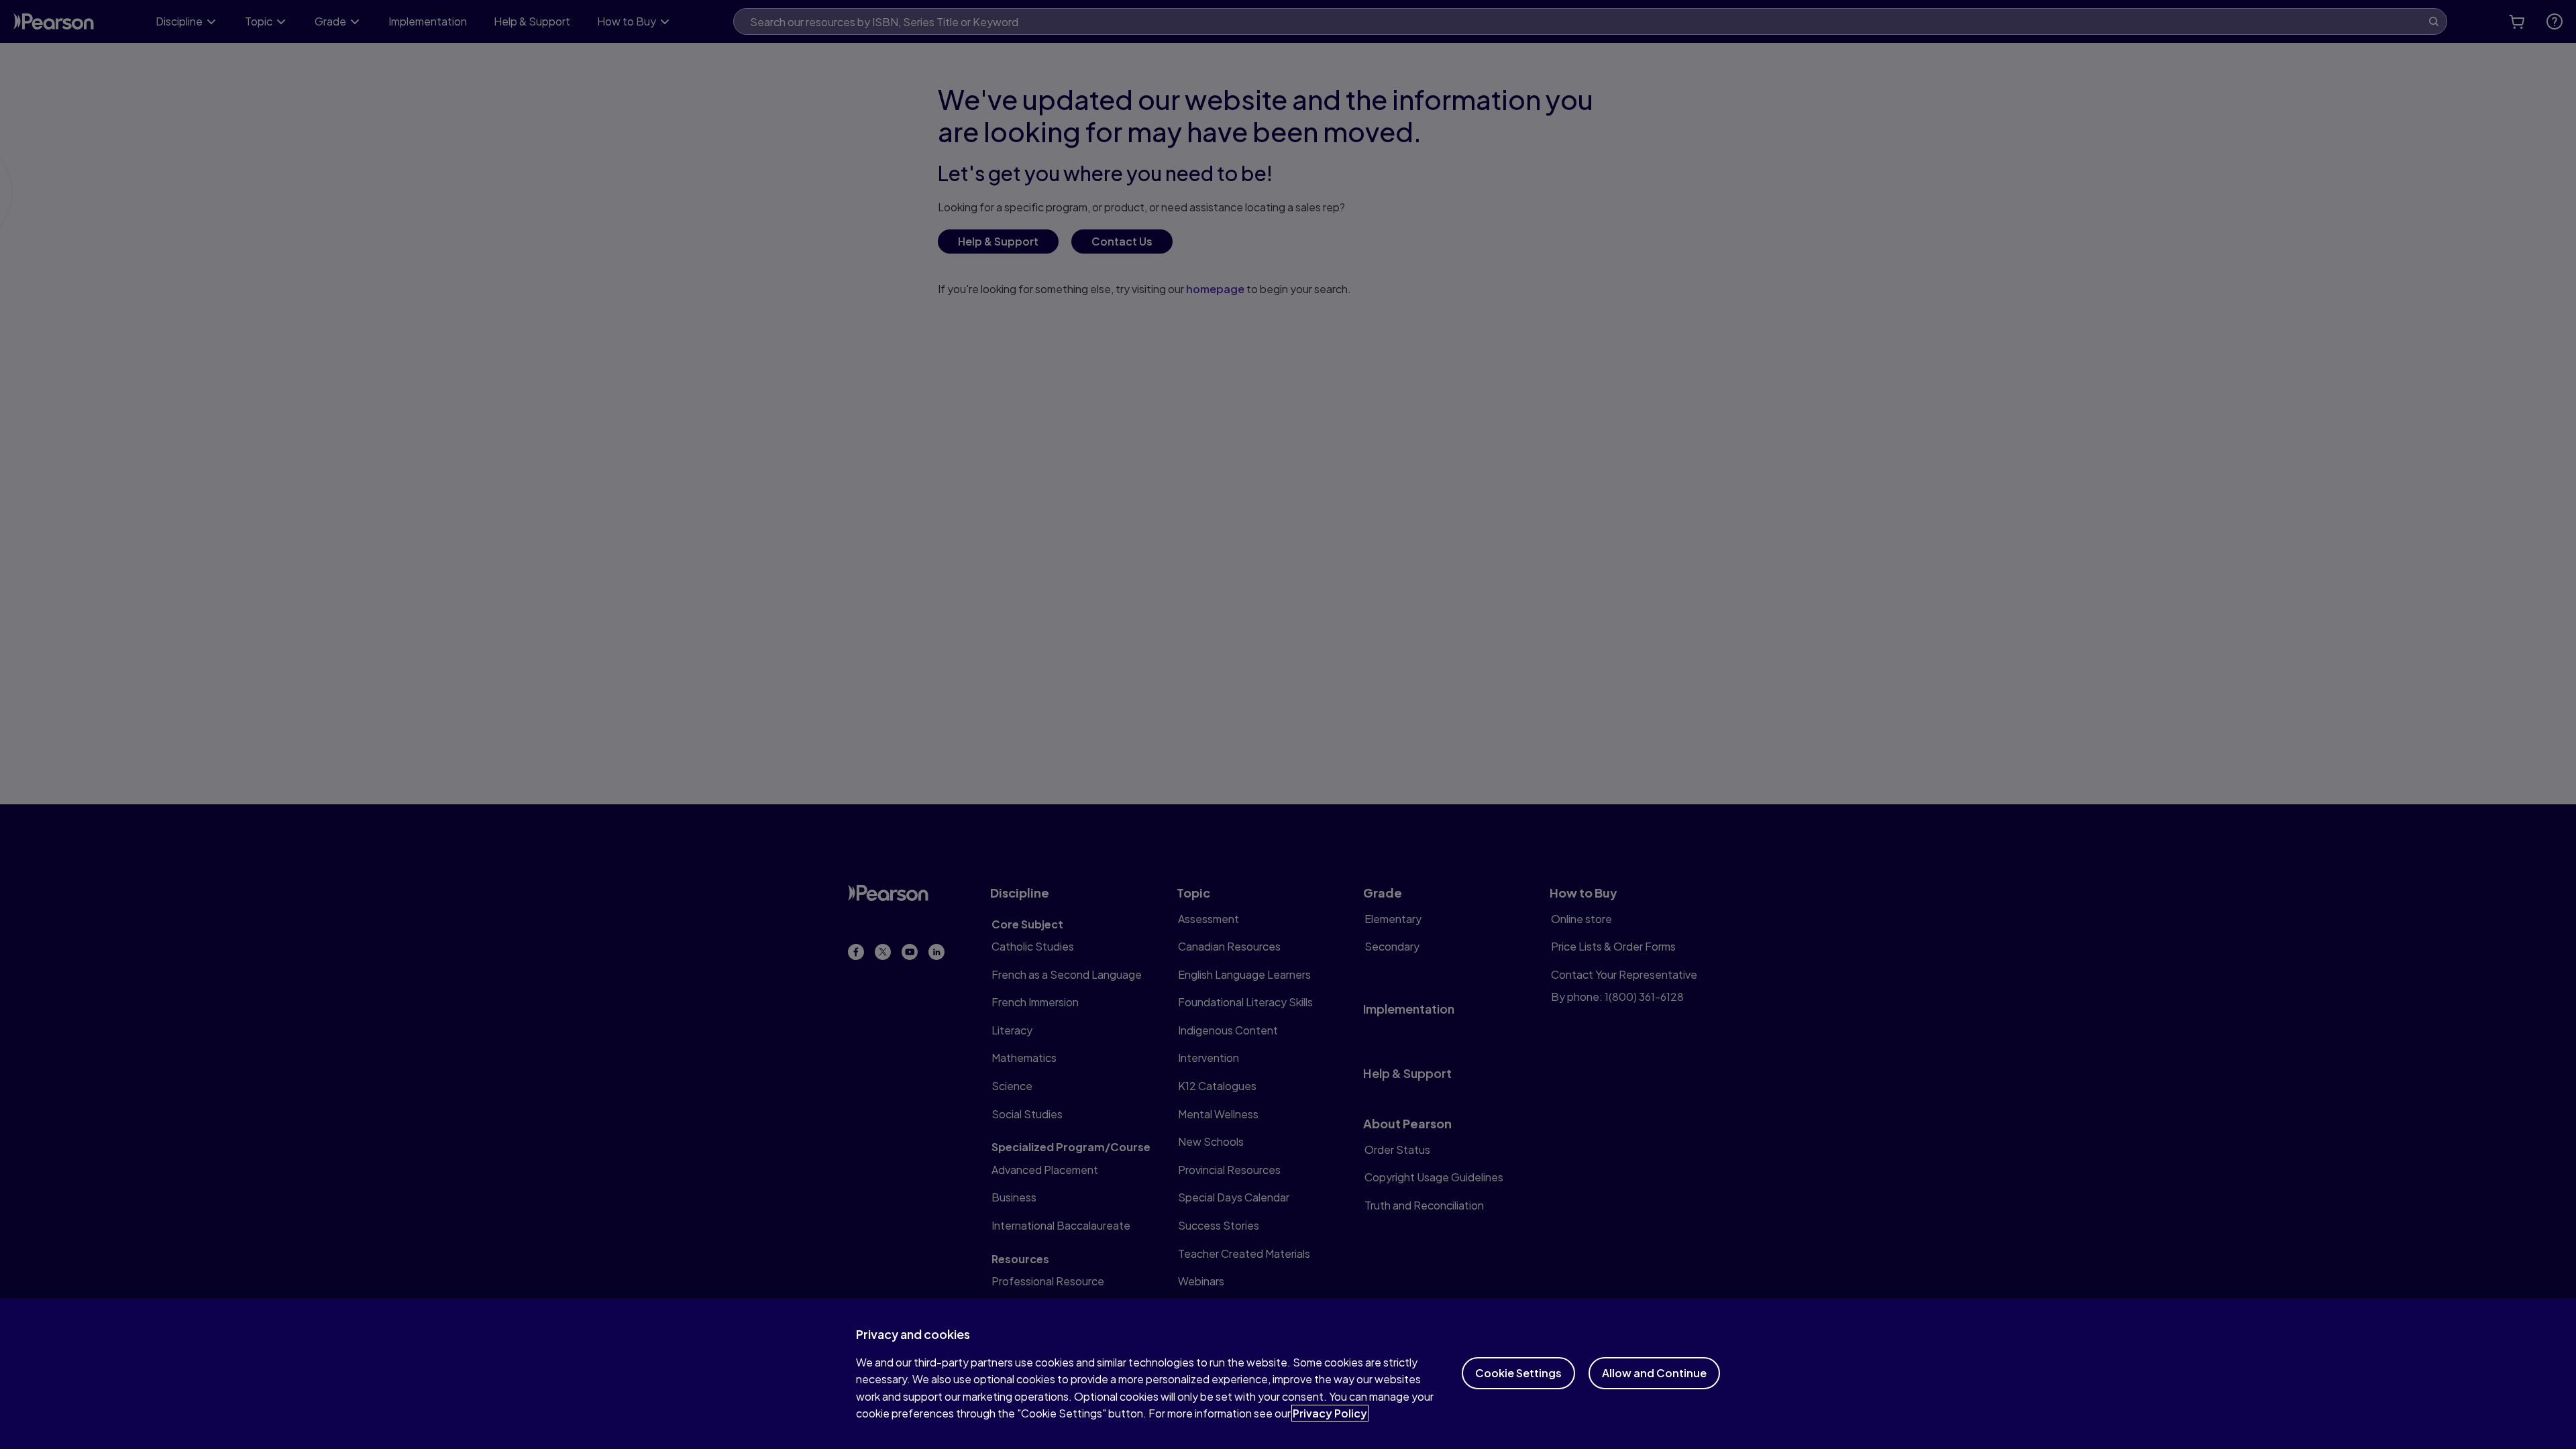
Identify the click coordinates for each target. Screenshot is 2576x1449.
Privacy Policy (1330, 1413)
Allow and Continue (1654, 1373)
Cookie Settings (1518, 1373)
